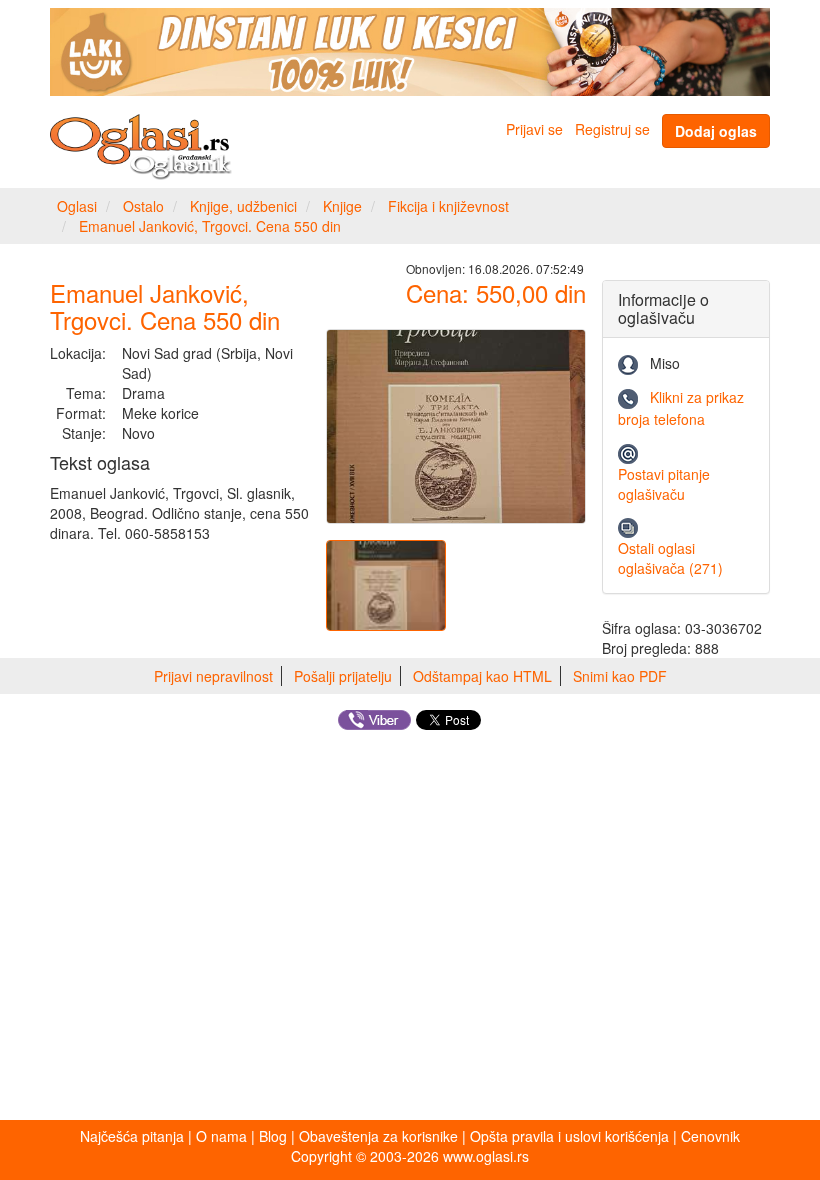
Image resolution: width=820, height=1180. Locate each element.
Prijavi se (534, 129)
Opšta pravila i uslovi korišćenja (569, 1136)
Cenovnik (710, 1136)
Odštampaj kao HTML (482, 676)
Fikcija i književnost (448, 206)
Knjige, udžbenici (243, 206)
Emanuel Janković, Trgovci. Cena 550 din (210, 226)
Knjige (342, 206)
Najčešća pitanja (132, 1136)
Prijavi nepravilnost (213, 676)
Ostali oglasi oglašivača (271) (670, 558)
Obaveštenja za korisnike (378, 1136)
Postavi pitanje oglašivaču (664, 484)
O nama (221, 1136)
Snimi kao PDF (620, 676)
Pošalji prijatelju (343, 676)
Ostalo (143, 206)
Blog (273, 1136)
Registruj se (612, 129)
